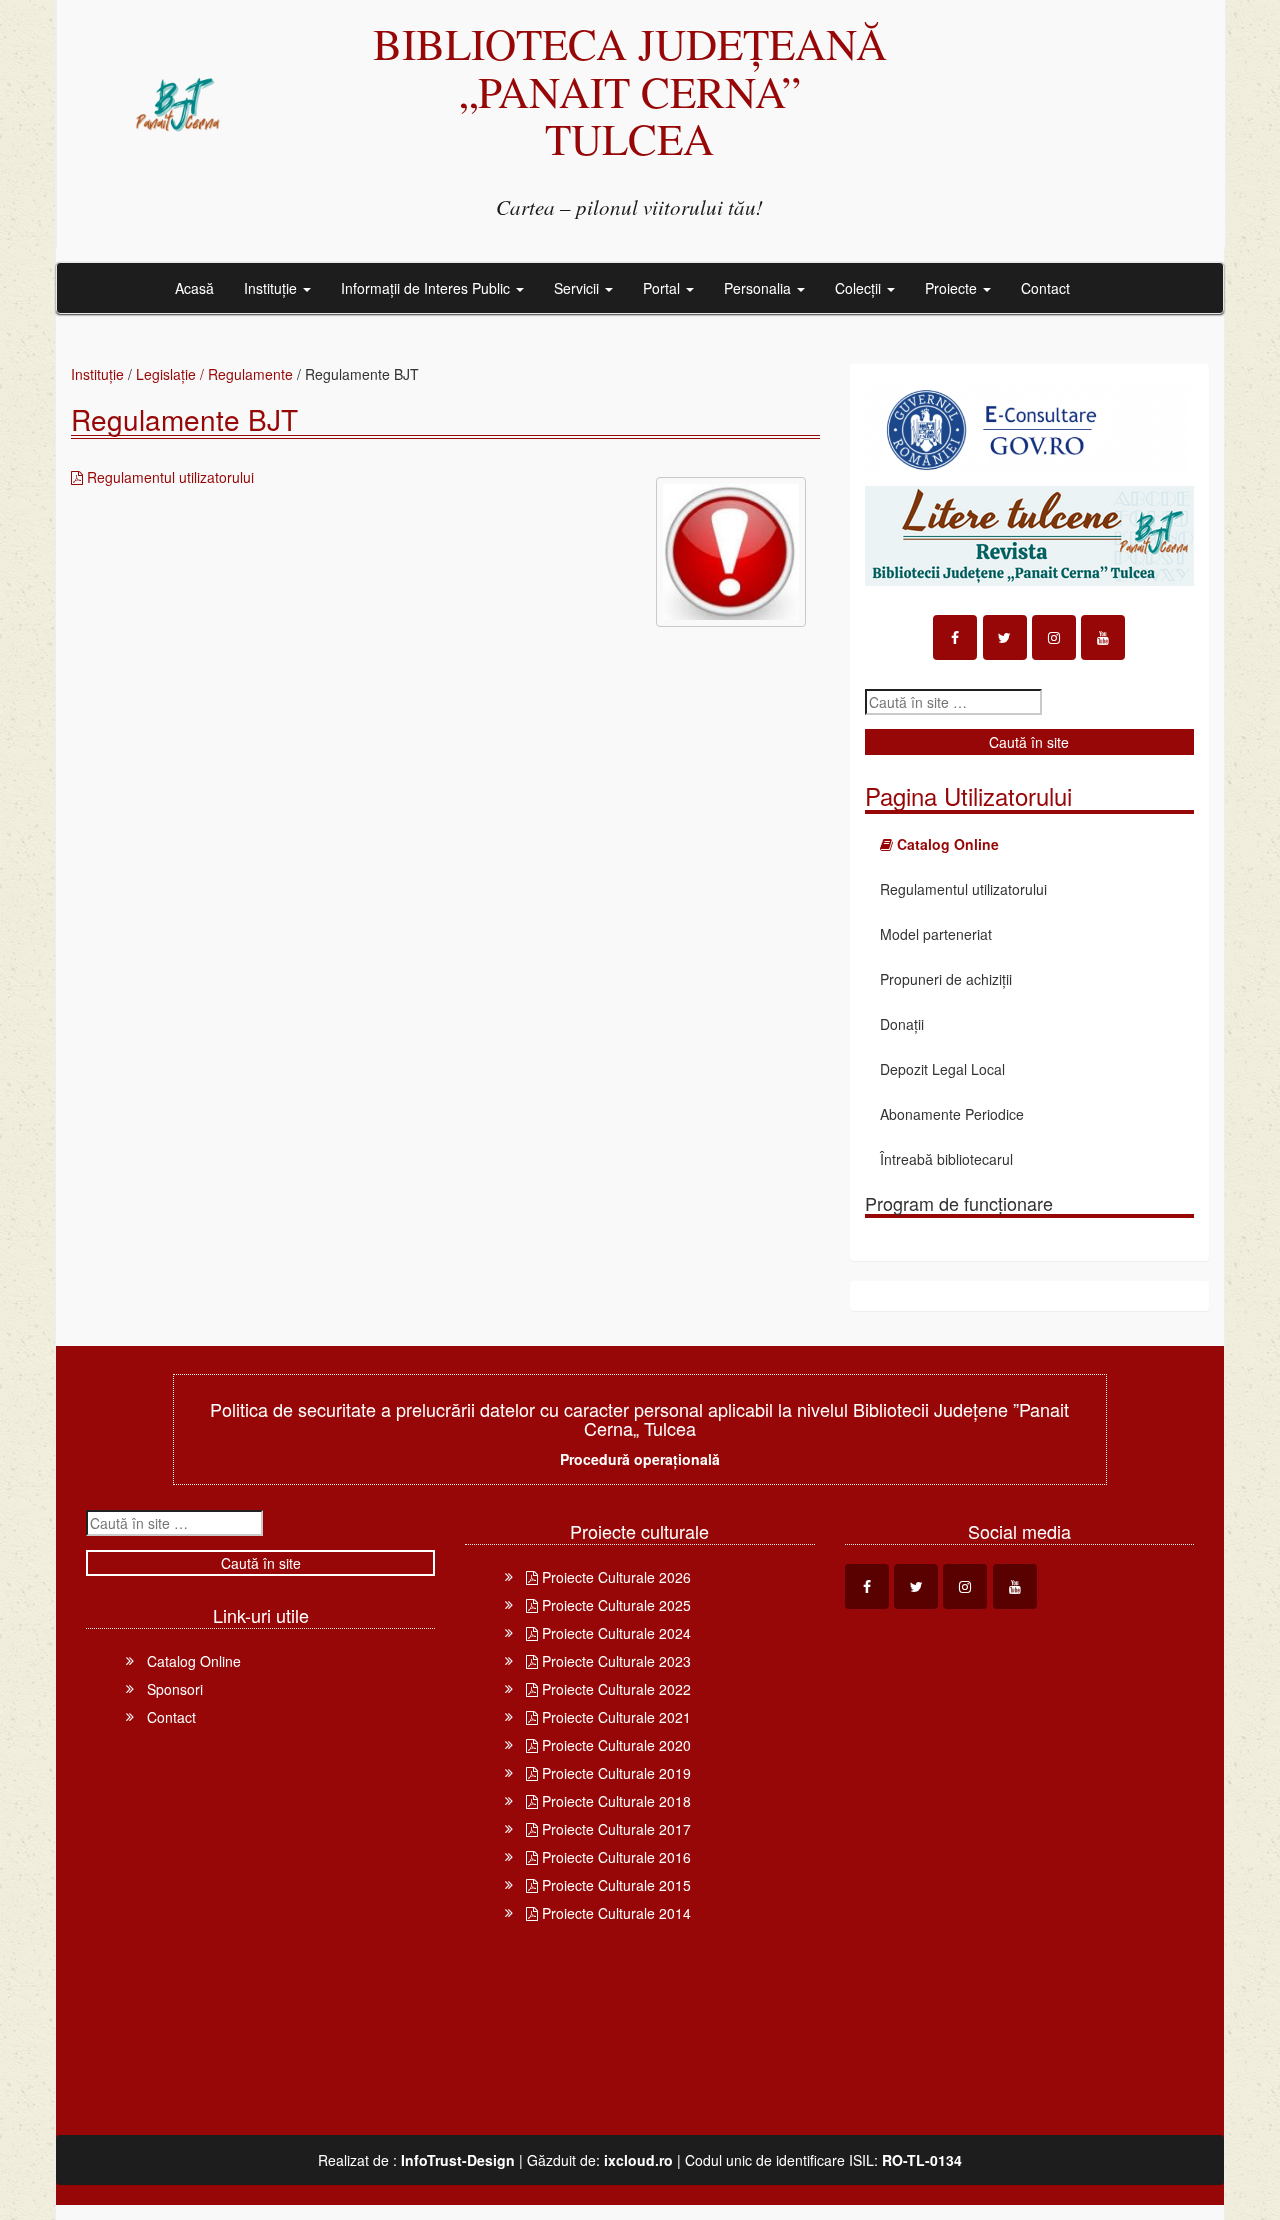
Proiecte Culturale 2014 (614, 1913)
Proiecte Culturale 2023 (614, 1661)
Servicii (578, 288)
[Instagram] (1054, 637)
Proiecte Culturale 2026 (614, 1577)
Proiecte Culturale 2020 (614, 1745)
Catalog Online (194, 1661)
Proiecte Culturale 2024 (614, 1633)
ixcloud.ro (638, 2160)
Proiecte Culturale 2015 (614, 1885)
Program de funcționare (959, 1203)
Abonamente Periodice (952, 1114)
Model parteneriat (936, 934)
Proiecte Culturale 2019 (614, 1773)
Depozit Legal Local (942, 1069)
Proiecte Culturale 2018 (614, 1801)
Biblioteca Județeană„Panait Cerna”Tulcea (630, 90)
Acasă (194, 288)
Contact (1045, 288)
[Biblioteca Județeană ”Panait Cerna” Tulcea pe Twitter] (1005, 637)
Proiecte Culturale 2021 (614, 1717)
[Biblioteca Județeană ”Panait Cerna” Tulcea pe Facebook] (955, 637)
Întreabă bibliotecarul (946, 1159)
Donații (902, 1024)
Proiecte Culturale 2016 (614, 1857)
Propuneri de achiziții (946, 979)
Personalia (759, 288)
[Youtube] (1103, 637)
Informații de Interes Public (427, 288)
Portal (663, 288)
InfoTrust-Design (458, 2160)
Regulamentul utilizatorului (168, 477)
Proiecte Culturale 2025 (614, 1605)
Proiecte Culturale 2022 (614, 1689)
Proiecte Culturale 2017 (614, 1829)
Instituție (272, 288)
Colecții (860, 288)
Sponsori (175, 1689)
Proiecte (953, 288)
